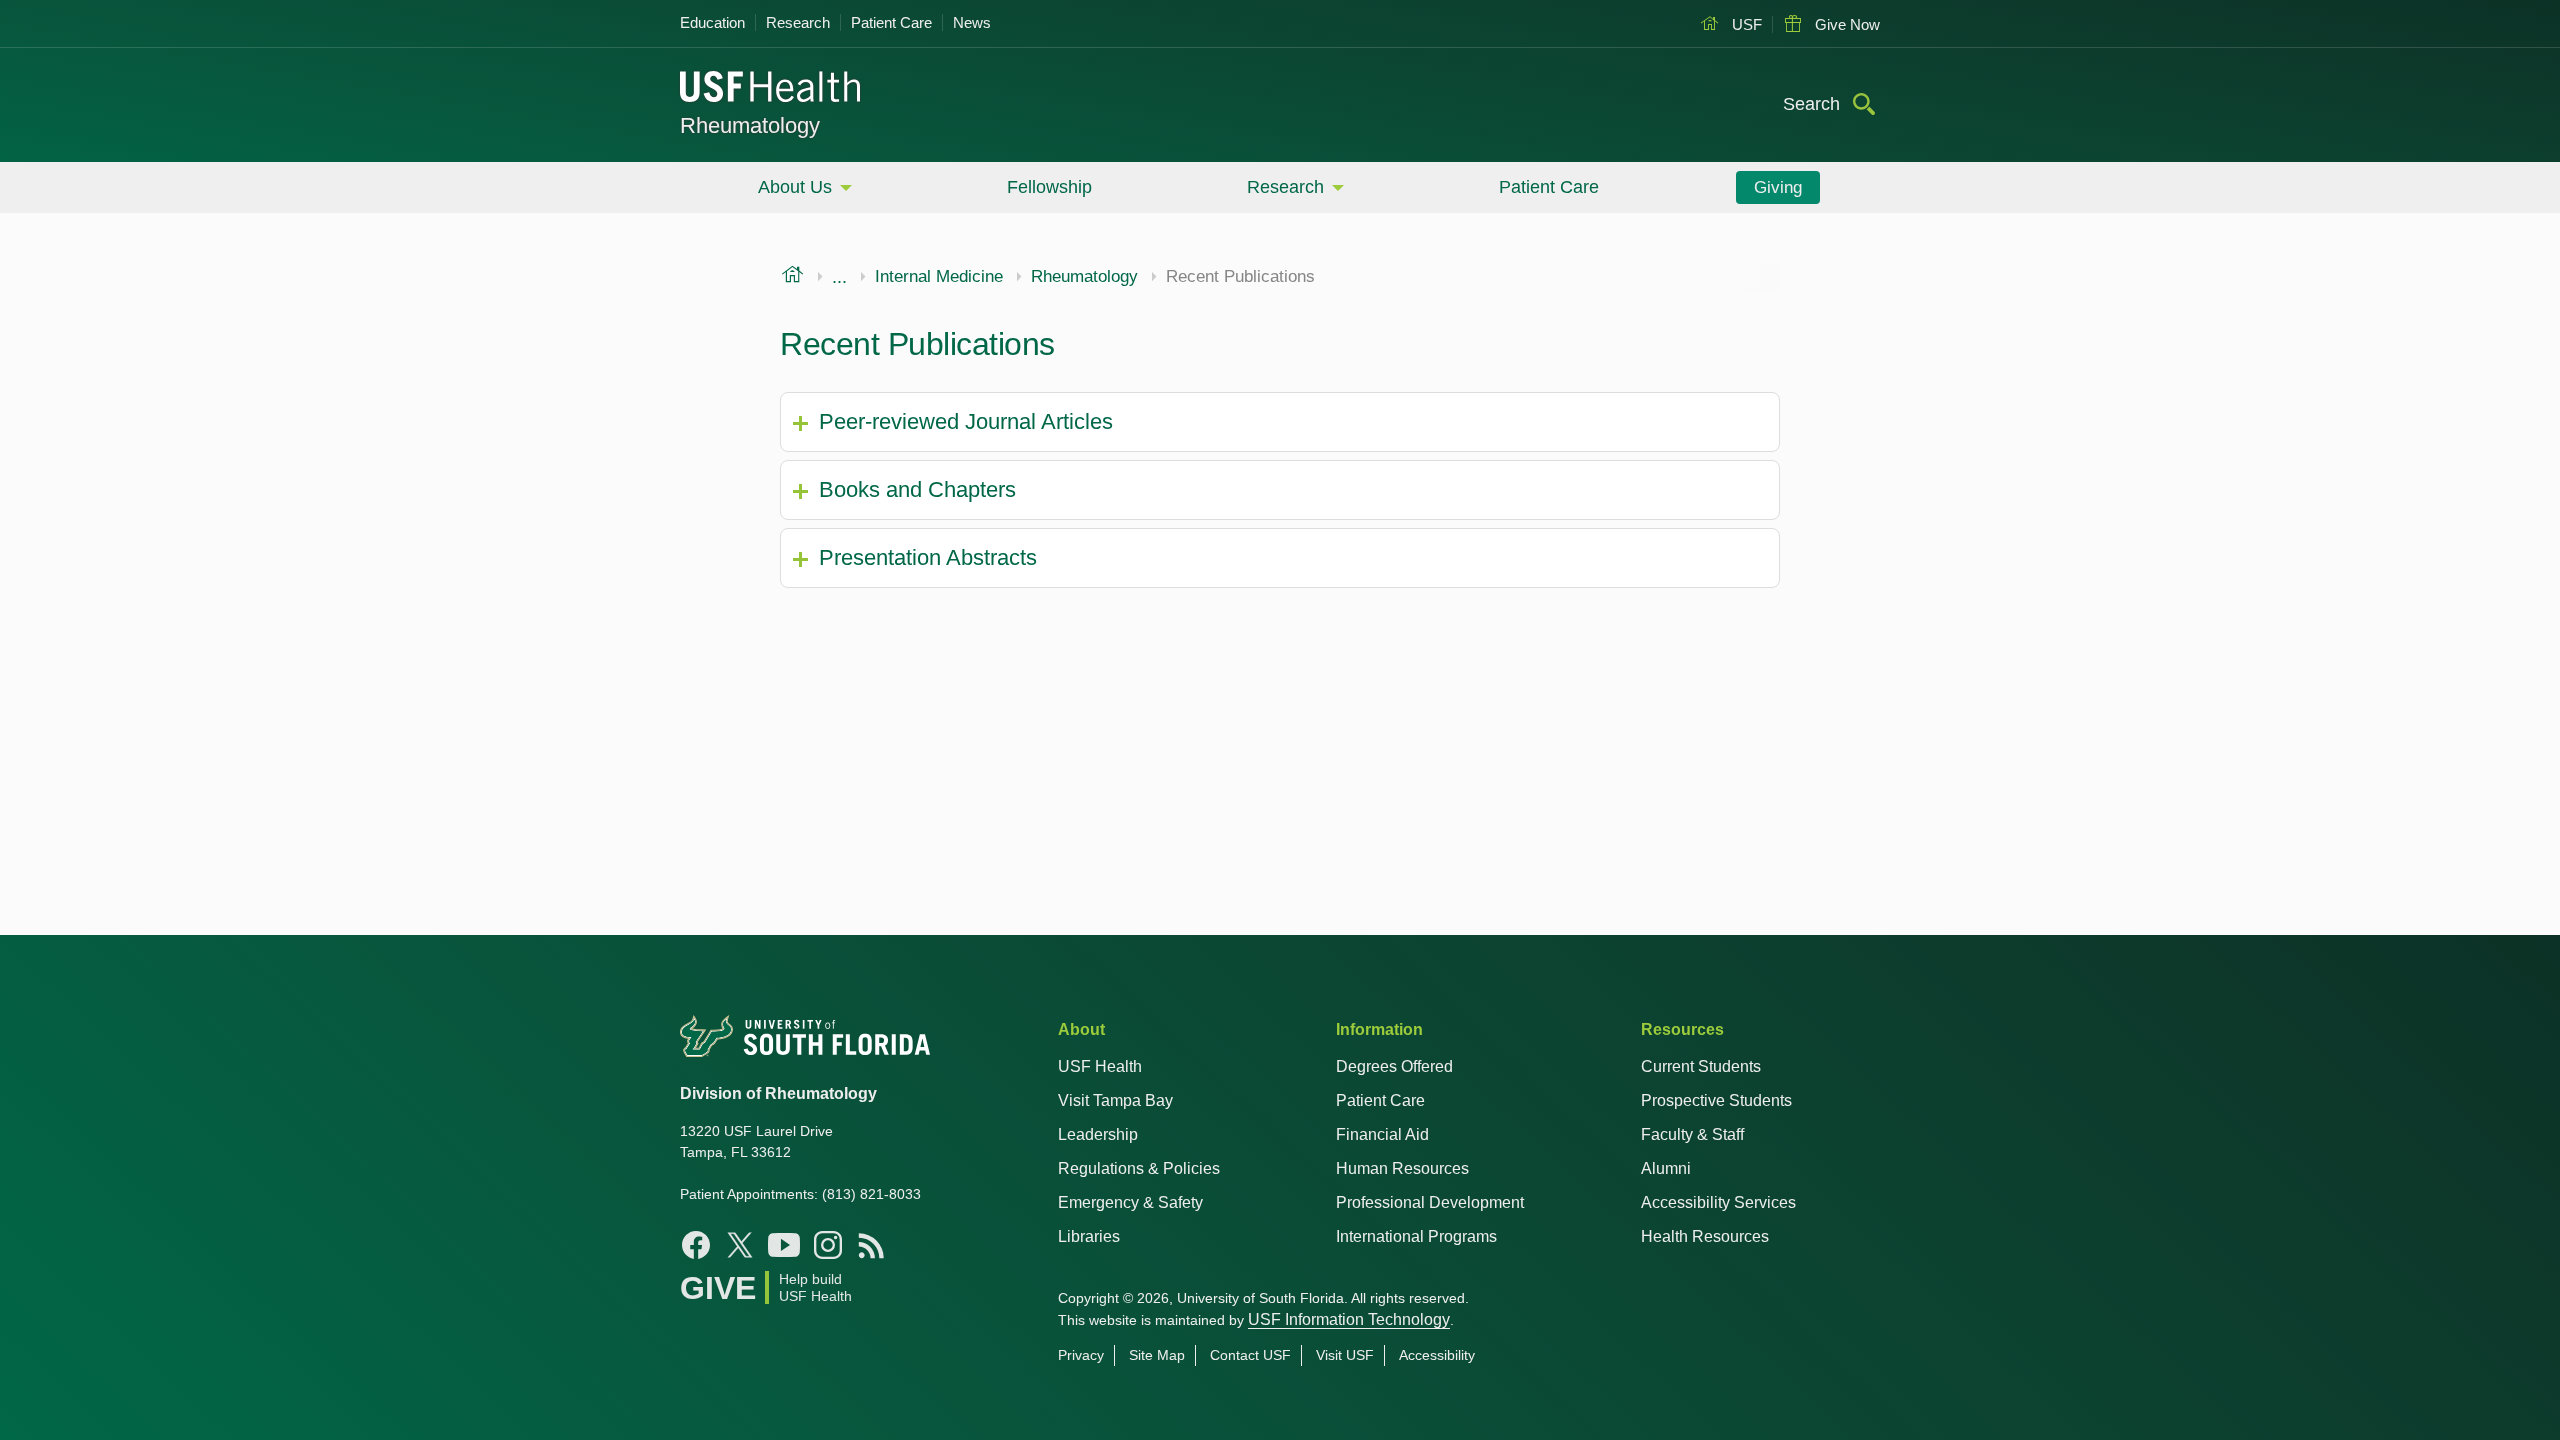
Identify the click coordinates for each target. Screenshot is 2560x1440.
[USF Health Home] (771, 89)
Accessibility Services (1718, 1202)
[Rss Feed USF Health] (872, 1245)
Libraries (1089, 1236)
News (972, 22)
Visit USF (1345, 1355)
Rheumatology (750, 125)
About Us (795, 187)
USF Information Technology (1349, 1319)
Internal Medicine (939, 277)
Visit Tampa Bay (1115, 1100)
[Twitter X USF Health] (740, 1245)
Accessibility (1437, 1355)
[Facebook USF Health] (696, 1245)
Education (712, 22)
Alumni (1666, 1168)
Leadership (1098, 1134)
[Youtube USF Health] (784, 1245)
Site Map (1157, 1355)
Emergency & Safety (1130, 1202)
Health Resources (1705, 1236)
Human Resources (1402, 1168)
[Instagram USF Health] (828, 1245)
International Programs (1416, 1236)
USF (1745, 24)
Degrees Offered (1394, 1066)
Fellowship (1049, 187)
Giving (1778, 187)
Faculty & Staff (1692, 1134)
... (839, 277)
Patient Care (891, 22)
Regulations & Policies (1139, 1168)
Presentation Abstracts (928, 557)
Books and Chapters (917, 489)
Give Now (1845, 24)
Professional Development (1430, 1202)
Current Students (1701, 1066)
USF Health (1100, 1066)
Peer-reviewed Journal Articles (966, 421)
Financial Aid (1382, 1134)
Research (798, 22)
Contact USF (1250, 1355)
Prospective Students (1716, 1100)
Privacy (1081, 1355)
